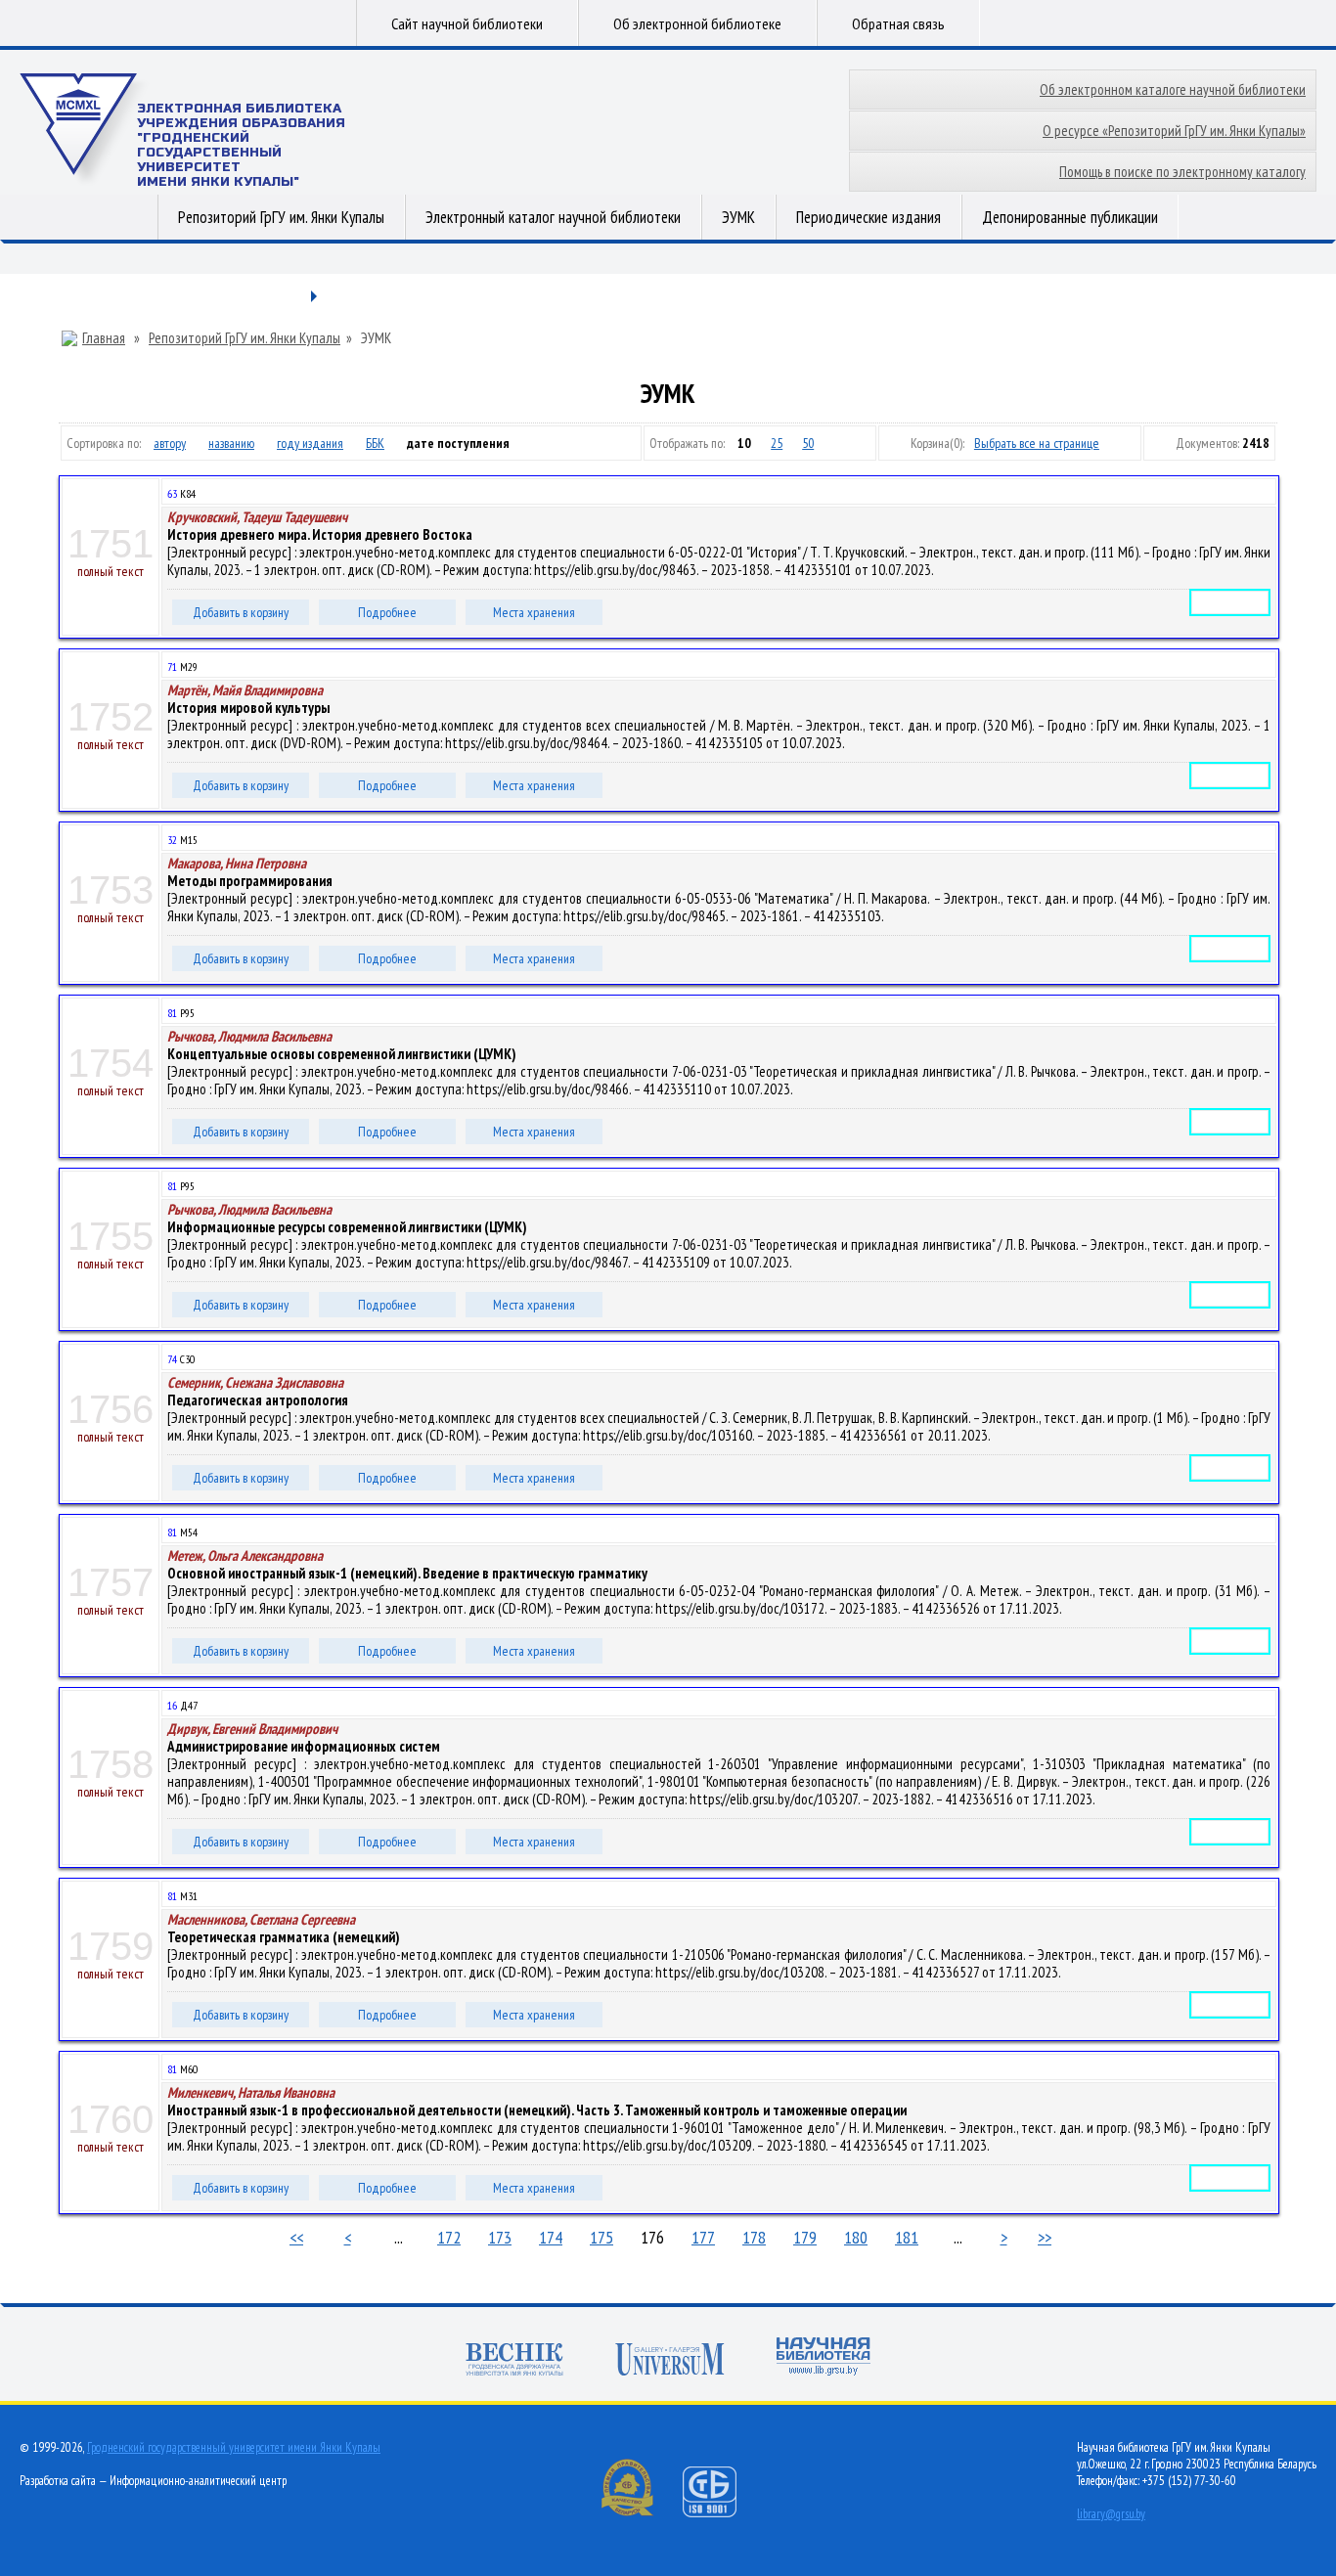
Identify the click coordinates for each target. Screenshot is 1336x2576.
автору (170, 443)
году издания (310, 443)
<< (296, 2237)
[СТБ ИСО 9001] (722, 2513)
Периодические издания (868, 217)
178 (754, 2237)
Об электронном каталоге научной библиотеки (1173, 89)
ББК (375, 443)
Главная (104, 338)
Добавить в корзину (241, 612)
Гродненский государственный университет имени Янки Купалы (234, 2447)
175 (601, 2237)
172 (449, 2237)
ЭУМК (738, 217)
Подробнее (387, 612)
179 (805, 2237)
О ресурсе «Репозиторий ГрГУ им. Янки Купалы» (1174, 131)
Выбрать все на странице (1037, 443)
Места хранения (534, 612)
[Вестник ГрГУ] (514, 2361)
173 (500, 2237)
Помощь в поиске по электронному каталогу (1182, 172)
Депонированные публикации (1070, 217)
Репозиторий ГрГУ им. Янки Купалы (281, 217)
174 (551, 2237)
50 (808, 443)
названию (231, 443)
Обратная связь (898, 23)
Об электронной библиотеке (697, 23)
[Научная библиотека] (824, 2358)
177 (703, 2237)
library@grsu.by (1111, 2514)
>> (1045, 2237)
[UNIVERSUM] (670, 2361)
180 (856, 2237)
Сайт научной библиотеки (467, 23)
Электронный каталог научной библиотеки (553, 217)
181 (907, 2237)
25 (777, 443)
